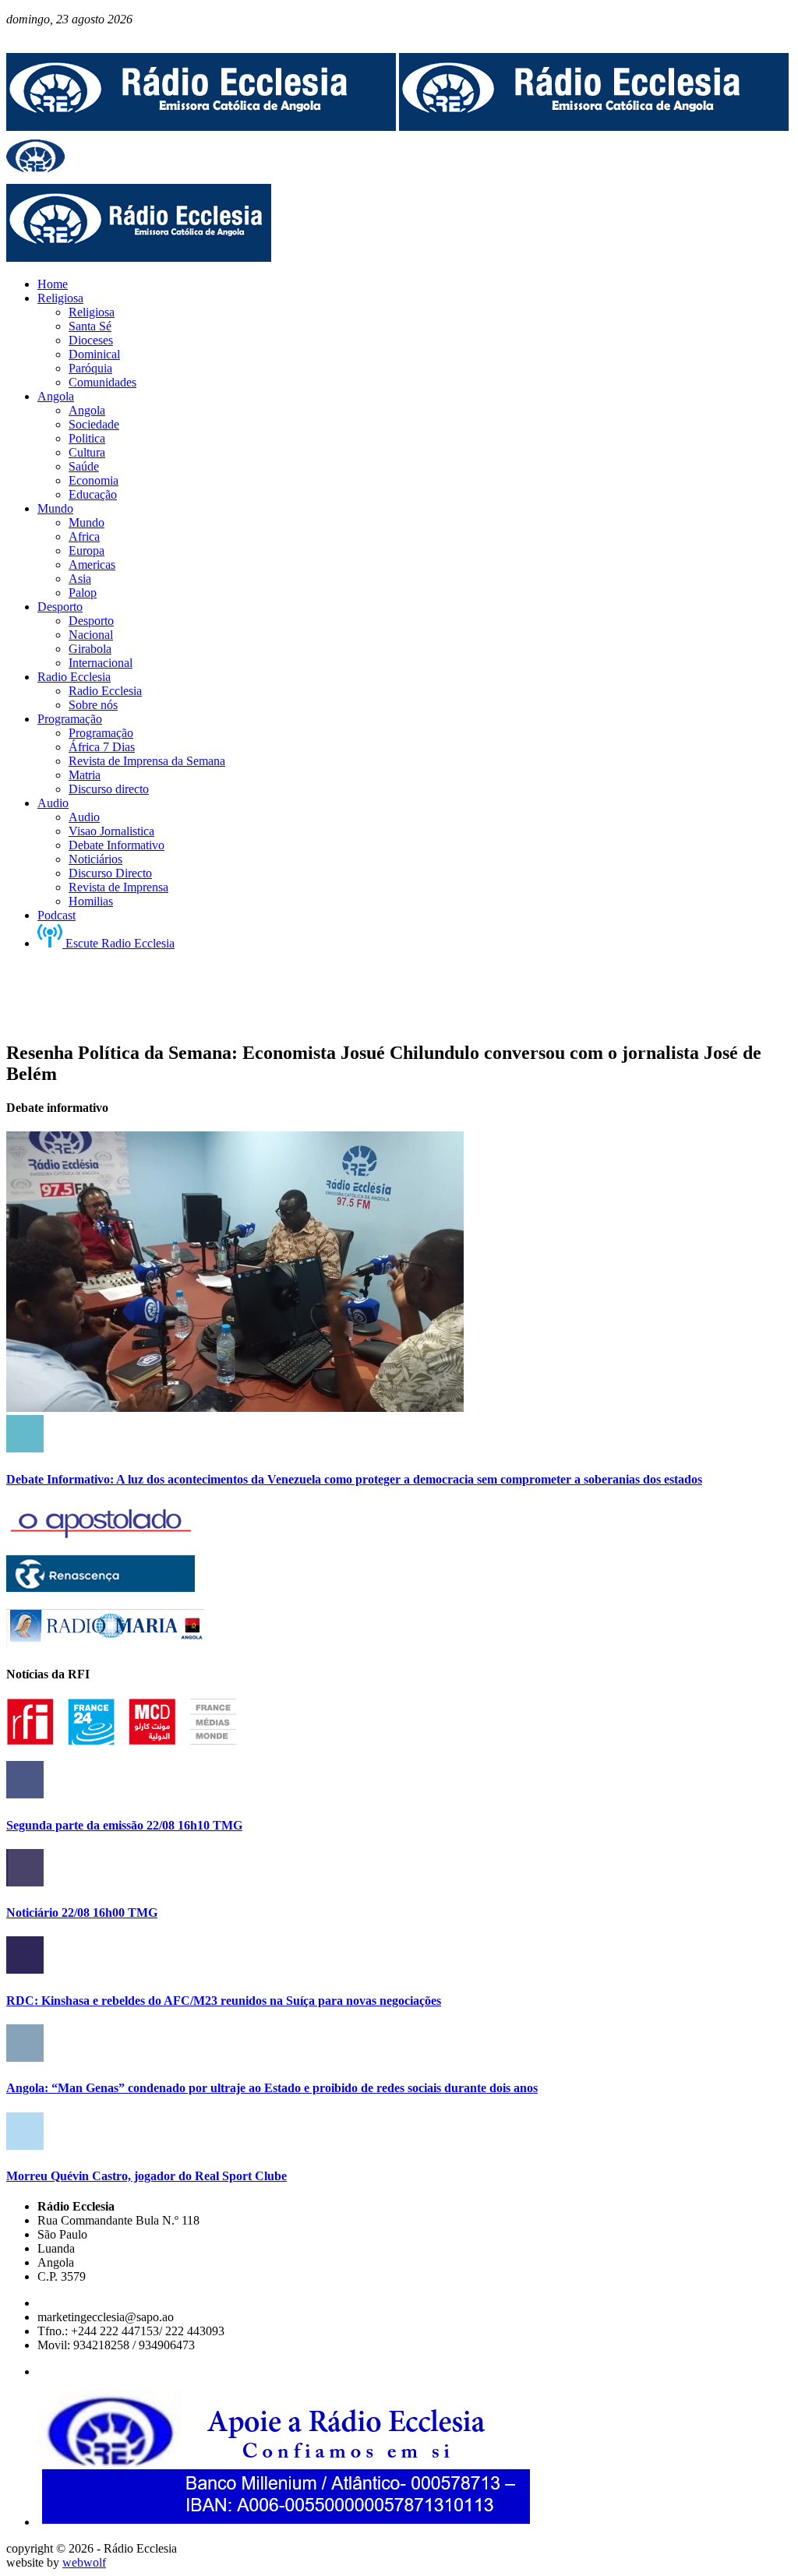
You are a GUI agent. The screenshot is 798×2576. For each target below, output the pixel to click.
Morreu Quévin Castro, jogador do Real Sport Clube (147, 2176)
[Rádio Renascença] (101, 1588)
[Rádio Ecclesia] (201, 127)
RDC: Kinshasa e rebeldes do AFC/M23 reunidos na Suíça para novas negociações (224, 2001)
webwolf (84, 2562)
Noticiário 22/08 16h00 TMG (82, 1913)
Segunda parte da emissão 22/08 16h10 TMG (124, 1825)
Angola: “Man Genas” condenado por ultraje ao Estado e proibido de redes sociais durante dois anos (272, 2088)
